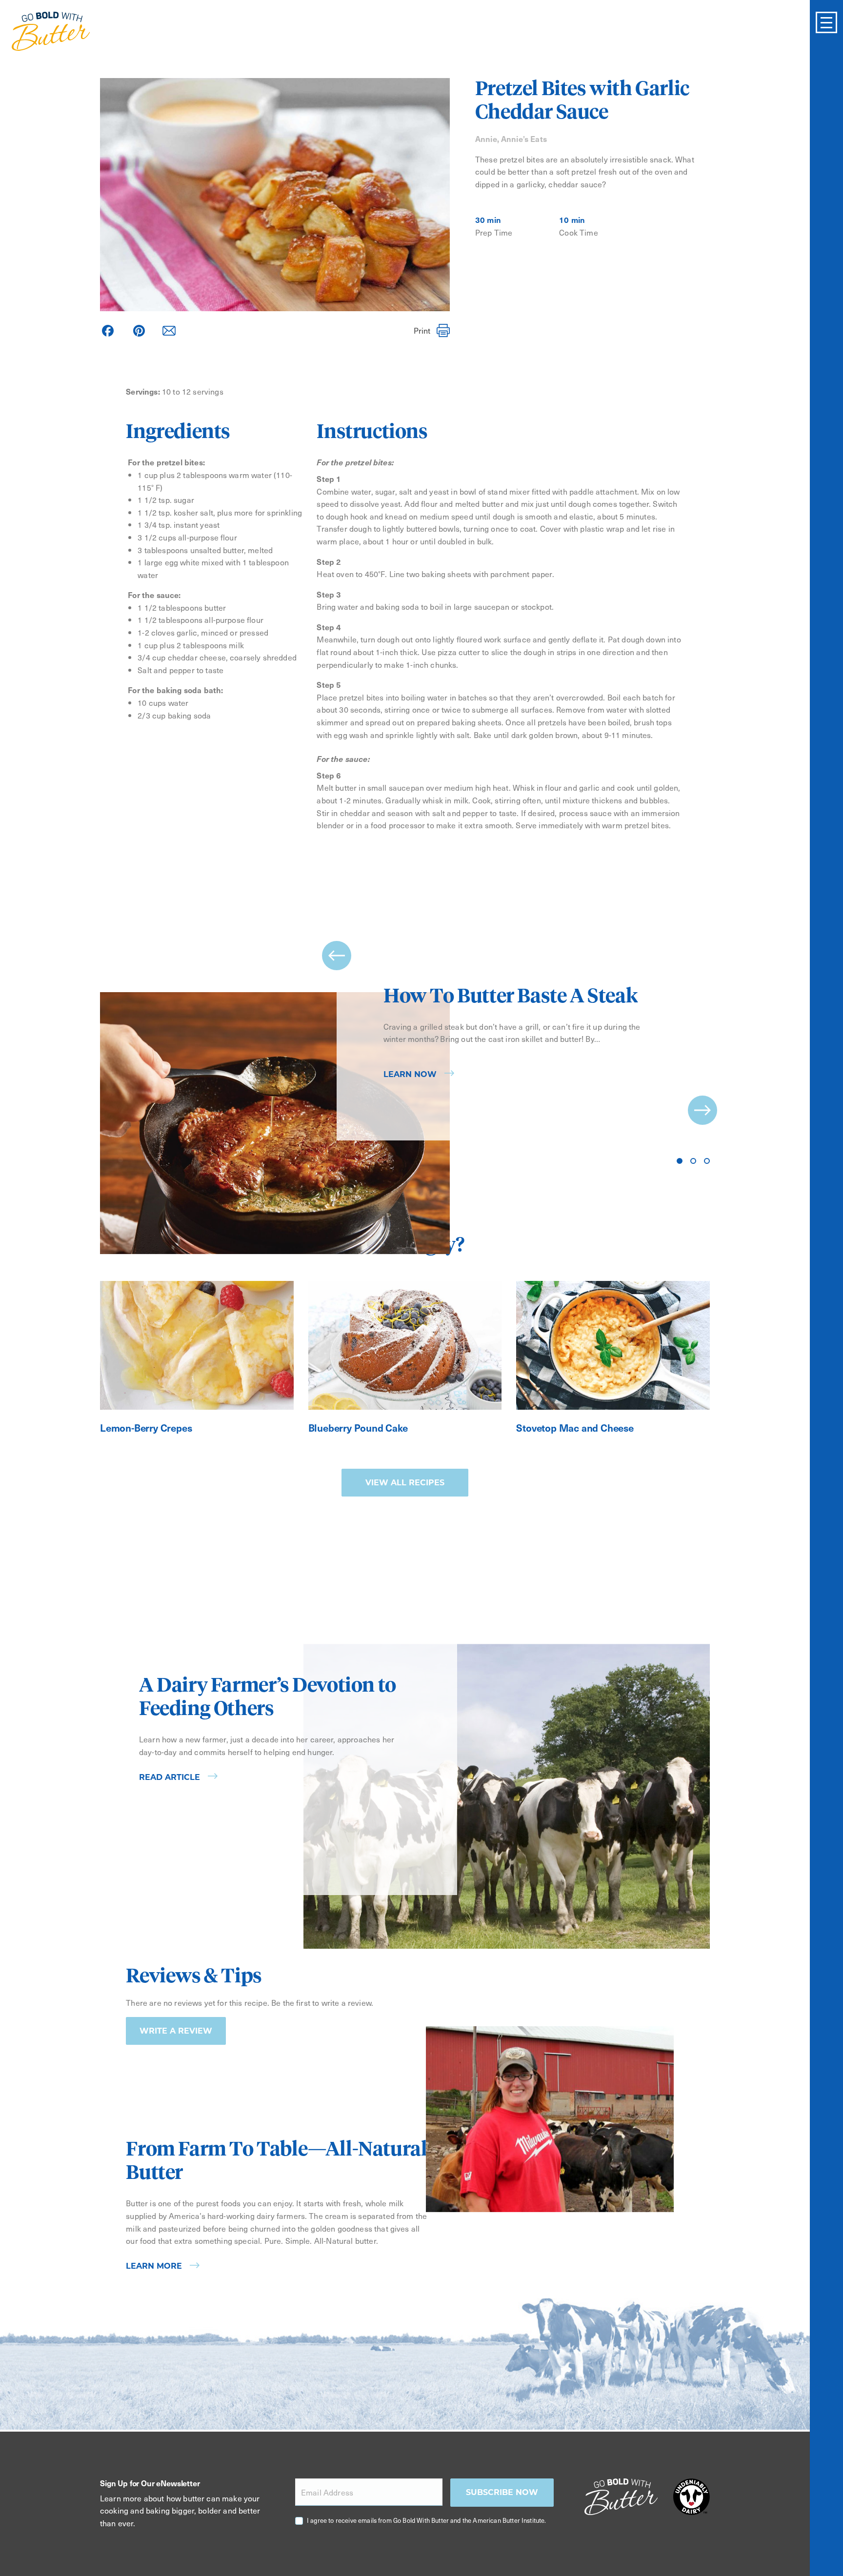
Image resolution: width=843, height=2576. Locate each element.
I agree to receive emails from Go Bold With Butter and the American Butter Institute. (427, 2520)
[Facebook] (108, 331)
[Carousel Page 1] (680, 1161)
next (702, 1110)
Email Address (327, 2492)
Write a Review (176, 2031)
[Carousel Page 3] (707, 1161)
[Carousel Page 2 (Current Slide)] (693, 1161)
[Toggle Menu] (826, 22)
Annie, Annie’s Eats (511, 139)
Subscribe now (502, 2492)
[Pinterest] (139, 331)
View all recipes (405, 1483)
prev (337, 956)
